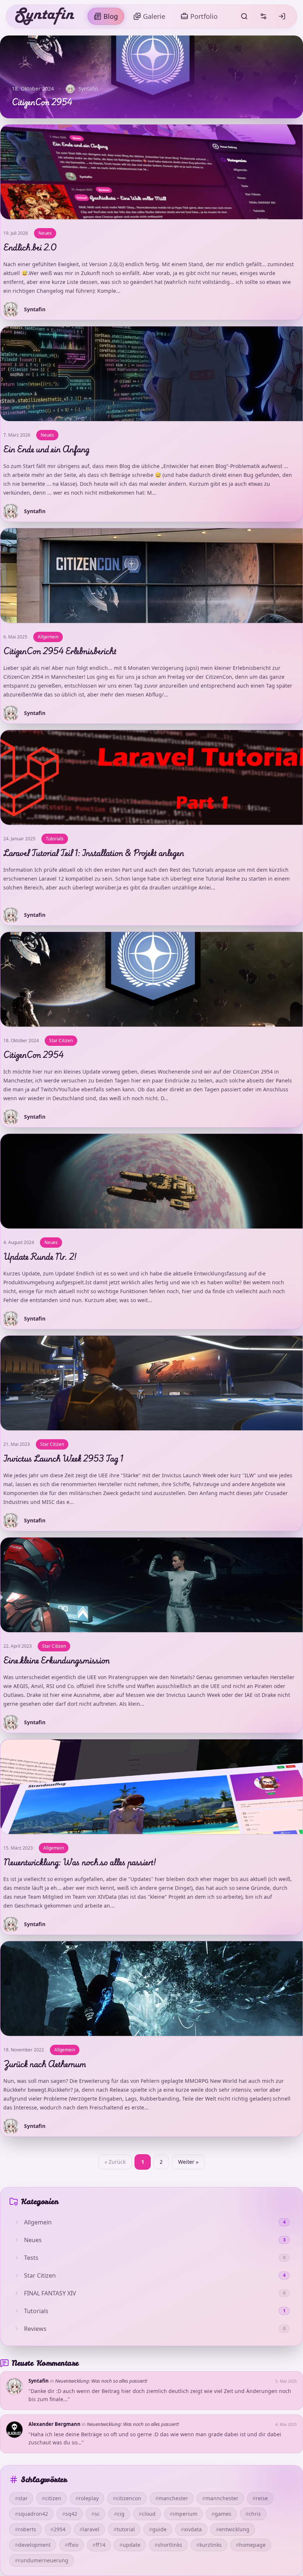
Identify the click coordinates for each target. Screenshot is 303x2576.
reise (260, 2498)
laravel (89, 2529)
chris (253, 2514)
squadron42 (31, 2514)
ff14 (99, 2545)
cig (119, 2514)
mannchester (220, 2498)
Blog (111, 16)
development (33, 2545)
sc (96, 2514)
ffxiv (72, 2545)
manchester (172, 2498)
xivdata (191, 2529)
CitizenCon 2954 (42, 102)
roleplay (87, 2498)
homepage (251, 2545)
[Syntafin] (45, 16)
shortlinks (168, 2545)
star (21, 2498)
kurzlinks (209, 2545)
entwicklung (233, 2529)
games (221, 2514)
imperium (183, 2514)
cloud (147, 2514)
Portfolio (204, 16)
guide (158, 2529)
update (130, 2545)
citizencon (127, 2498)
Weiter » (188, 2162)
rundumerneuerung (42, 2560)
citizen (52, 2498)
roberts (25, 2529)
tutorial (124, 2529)
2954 (58, 2529)
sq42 (70, 2514)
